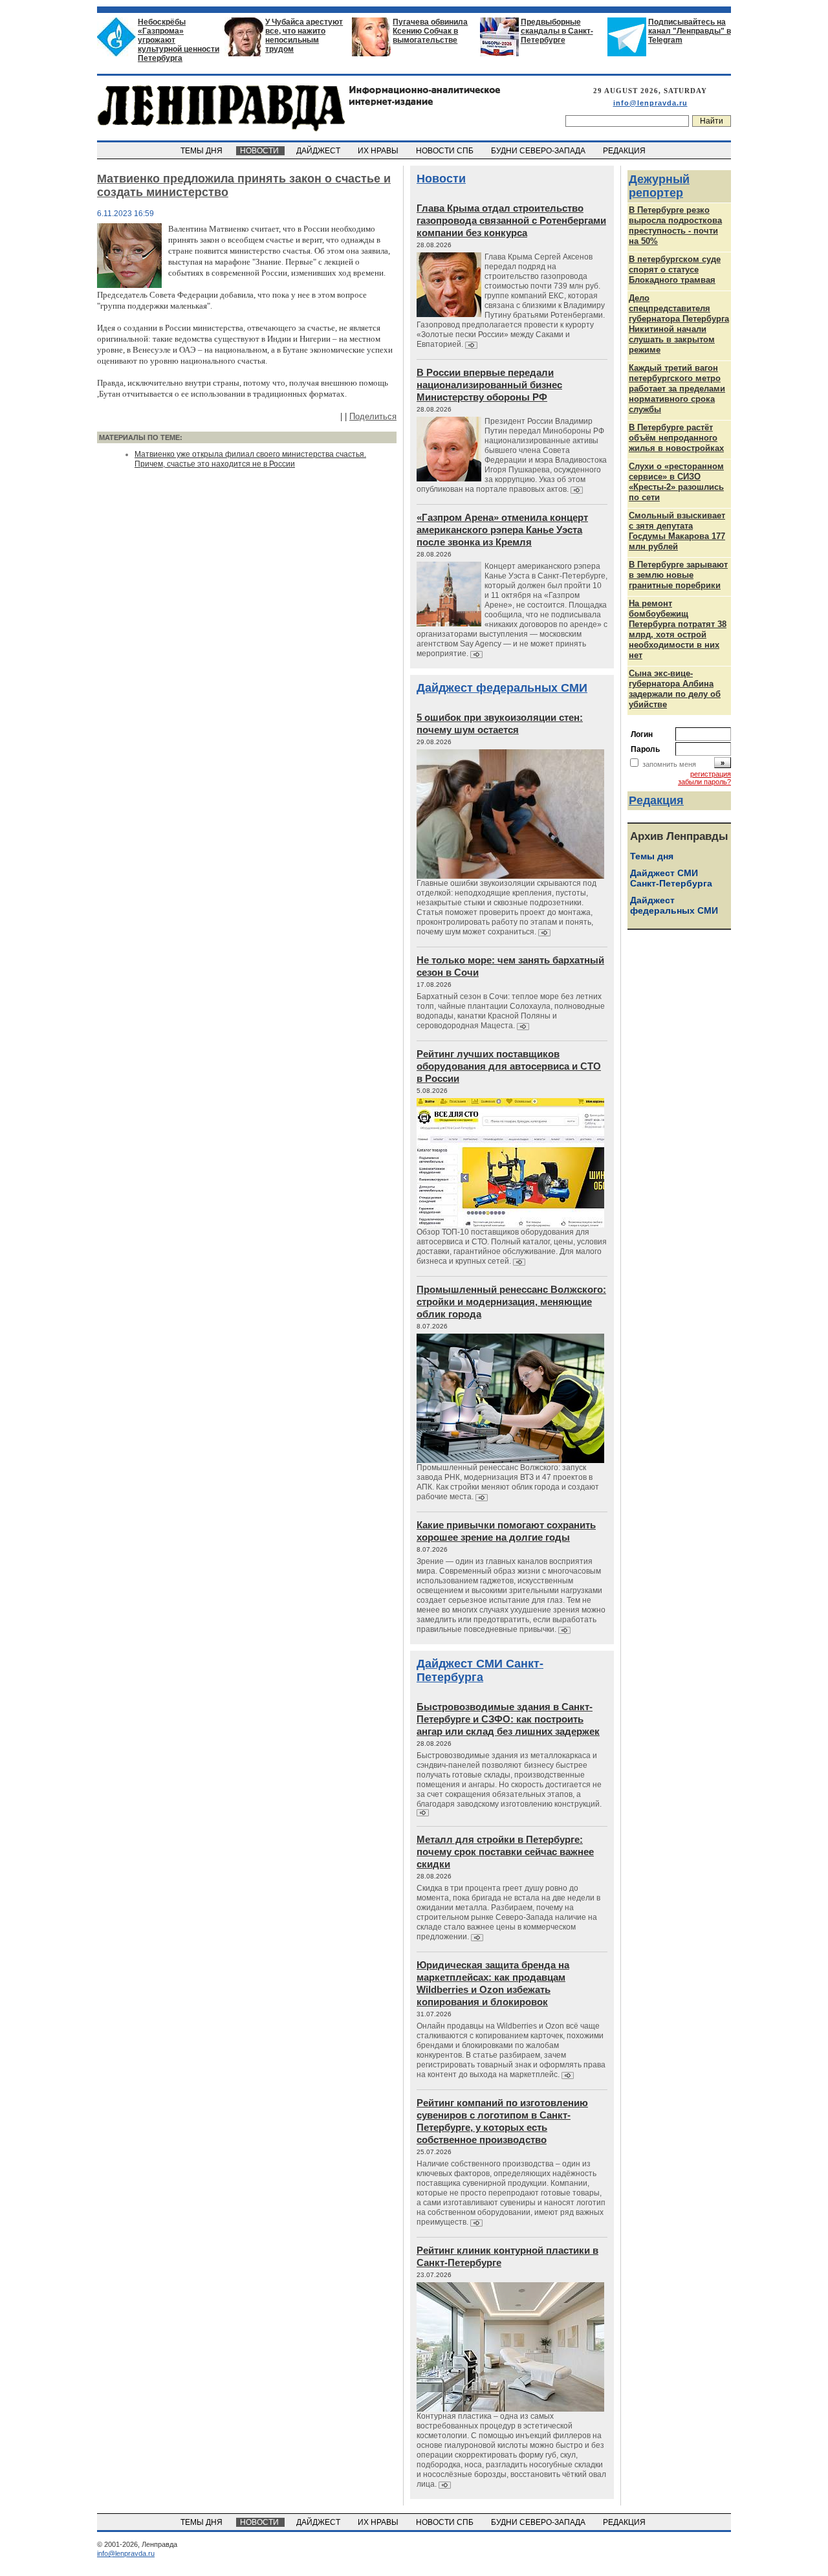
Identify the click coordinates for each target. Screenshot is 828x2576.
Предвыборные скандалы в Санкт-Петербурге (557, 31)
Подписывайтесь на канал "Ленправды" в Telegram (690, 31)
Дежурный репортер (659, 186)
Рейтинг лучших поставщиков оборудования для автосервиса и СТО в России (509, 1066)
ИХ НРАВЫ (379, 151)
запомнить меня (669, 764)
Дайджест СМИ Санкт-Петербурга (480, 1670)
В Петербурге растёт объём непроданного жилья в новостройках (676, 438)
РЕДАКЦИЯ (625, 151)
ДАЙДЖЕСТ (319, 151)
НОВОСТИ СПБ (446, 151)
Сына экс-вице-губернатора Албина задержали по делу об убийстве (675, 689)
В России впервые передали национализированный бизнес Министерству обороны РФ (489, 385)
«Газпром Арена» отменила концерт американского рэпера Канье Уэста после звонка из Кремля (502, 530)
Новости (441, 179)
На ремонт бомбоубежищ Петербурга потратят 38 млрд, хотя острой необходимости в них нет (678, 629)
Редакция (656, 800)
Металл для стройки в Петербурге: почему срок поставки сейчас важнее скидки (505, 1852)
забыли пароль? (704, 782)
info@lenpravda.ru (650, 103)
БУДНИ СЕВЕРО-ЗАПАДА (539, 151)
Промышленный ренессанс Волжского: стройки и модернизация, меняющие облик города (511, 1302)
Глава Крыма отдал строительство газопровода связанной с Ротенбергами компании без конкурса (511, 220)
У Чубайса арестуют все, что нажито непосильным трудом (304, 36)
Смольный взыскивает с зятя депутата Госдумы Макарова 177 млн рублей (677, 531)
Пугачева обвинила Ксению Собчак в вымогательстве (430, 31)
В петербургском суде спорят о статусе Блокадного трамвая (675, 270)
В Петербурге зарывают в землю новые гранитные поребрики (678, 575)
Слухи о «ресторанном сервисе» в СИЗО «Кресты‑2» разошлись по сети (676, 482)
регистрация (711, 774)
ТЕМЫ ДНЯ (202, 151)
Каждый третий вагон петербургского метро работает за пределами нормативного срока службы (677, 389)
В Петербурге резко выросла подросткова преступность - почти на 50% (675, 226)
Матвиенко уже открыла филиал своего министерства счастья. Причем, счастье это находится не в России (250, 459)
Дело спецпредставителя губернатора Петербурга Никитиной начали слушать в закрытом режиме (679, 324)
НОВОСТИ (260, 151)
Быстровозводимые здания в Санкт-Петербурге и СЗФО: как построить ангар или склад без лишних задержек (508, 1719)
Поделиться (373, 416)
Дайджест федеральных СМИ (502, 688)
